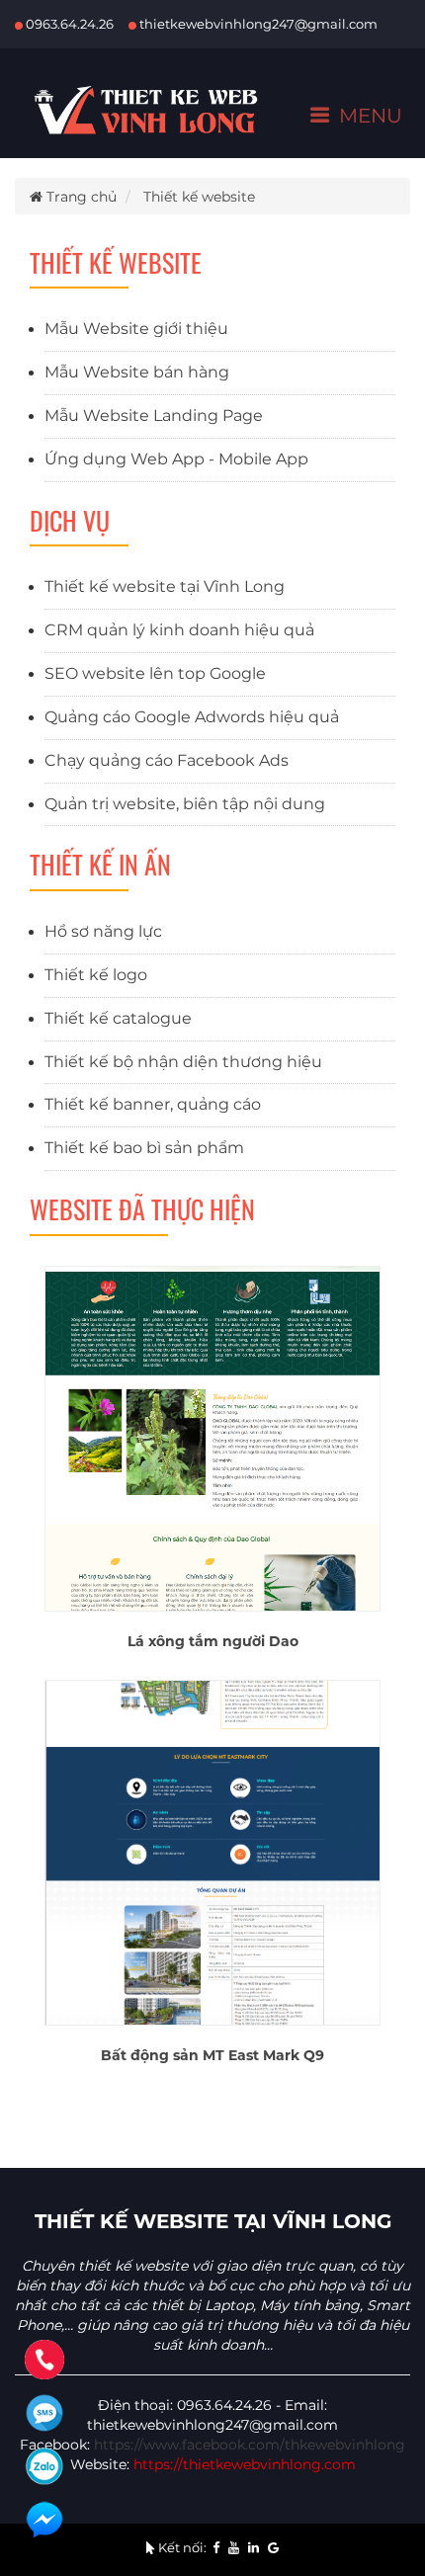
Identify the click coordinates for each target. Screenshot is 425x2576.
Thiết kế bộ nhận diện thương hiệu (183, 1062)
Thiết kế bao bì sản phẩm (144, 1148)
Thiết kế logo (96, 975)
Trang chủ (80, 197)
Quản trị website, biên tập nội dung (185, 804)
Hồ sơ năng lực (103, 931)
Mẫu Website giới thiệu (136, 329)
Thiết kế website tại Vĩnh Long (165, 586)
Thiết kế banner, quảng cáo (153, 1104)
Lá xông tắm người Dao (213, 1641)
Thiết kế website (199, 197)
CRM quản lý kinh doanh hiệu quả (179, 630)
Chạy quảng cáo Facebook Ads (167, 760)
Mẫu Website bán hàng (137, 372)
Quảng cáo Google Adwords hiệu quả (192, 717)
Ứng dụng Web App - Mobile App (176, 459)
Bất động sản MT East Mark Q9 (212, 2055)
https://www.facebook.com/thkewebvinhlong (250, 2445)
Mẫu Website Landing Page (154, 415)
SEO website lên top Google (155, 673)
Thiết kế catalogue (118, 1018)
